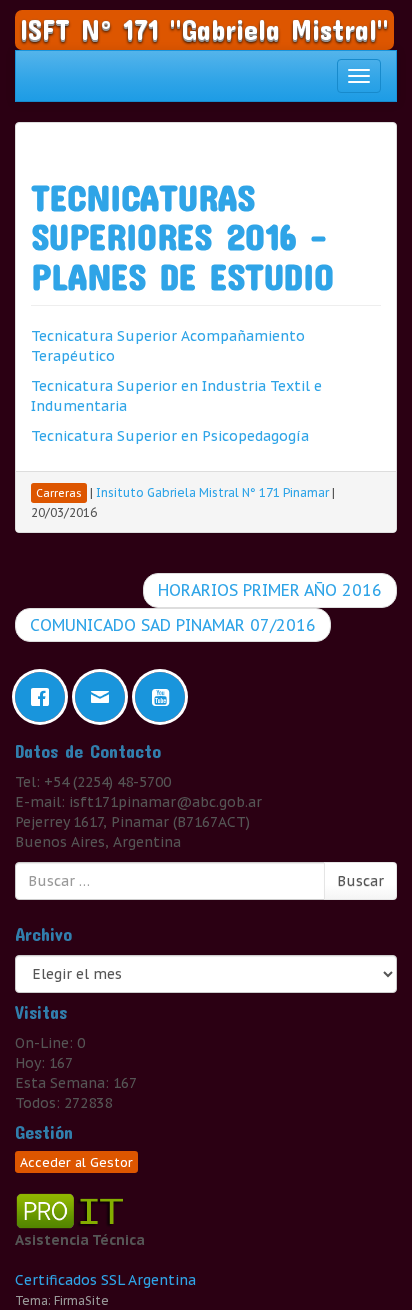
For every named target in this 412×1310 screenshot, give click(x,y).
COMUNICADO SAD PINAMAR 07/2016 (173, 625)
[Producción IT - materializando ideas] (72, 1210)
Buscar (360, 881)
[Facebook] (45, 697)
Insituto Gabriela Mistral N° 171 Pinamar (212, 492)
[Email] (105, 697)
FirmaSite (81, 1300)
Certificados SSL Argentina (105, 1280)
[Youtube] (165, 697)
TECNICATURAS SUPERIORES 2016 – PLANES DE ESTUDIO (182, 236)
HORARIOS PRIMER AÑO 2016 (270, 590)
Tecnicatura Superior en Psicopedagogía (170, 436)
